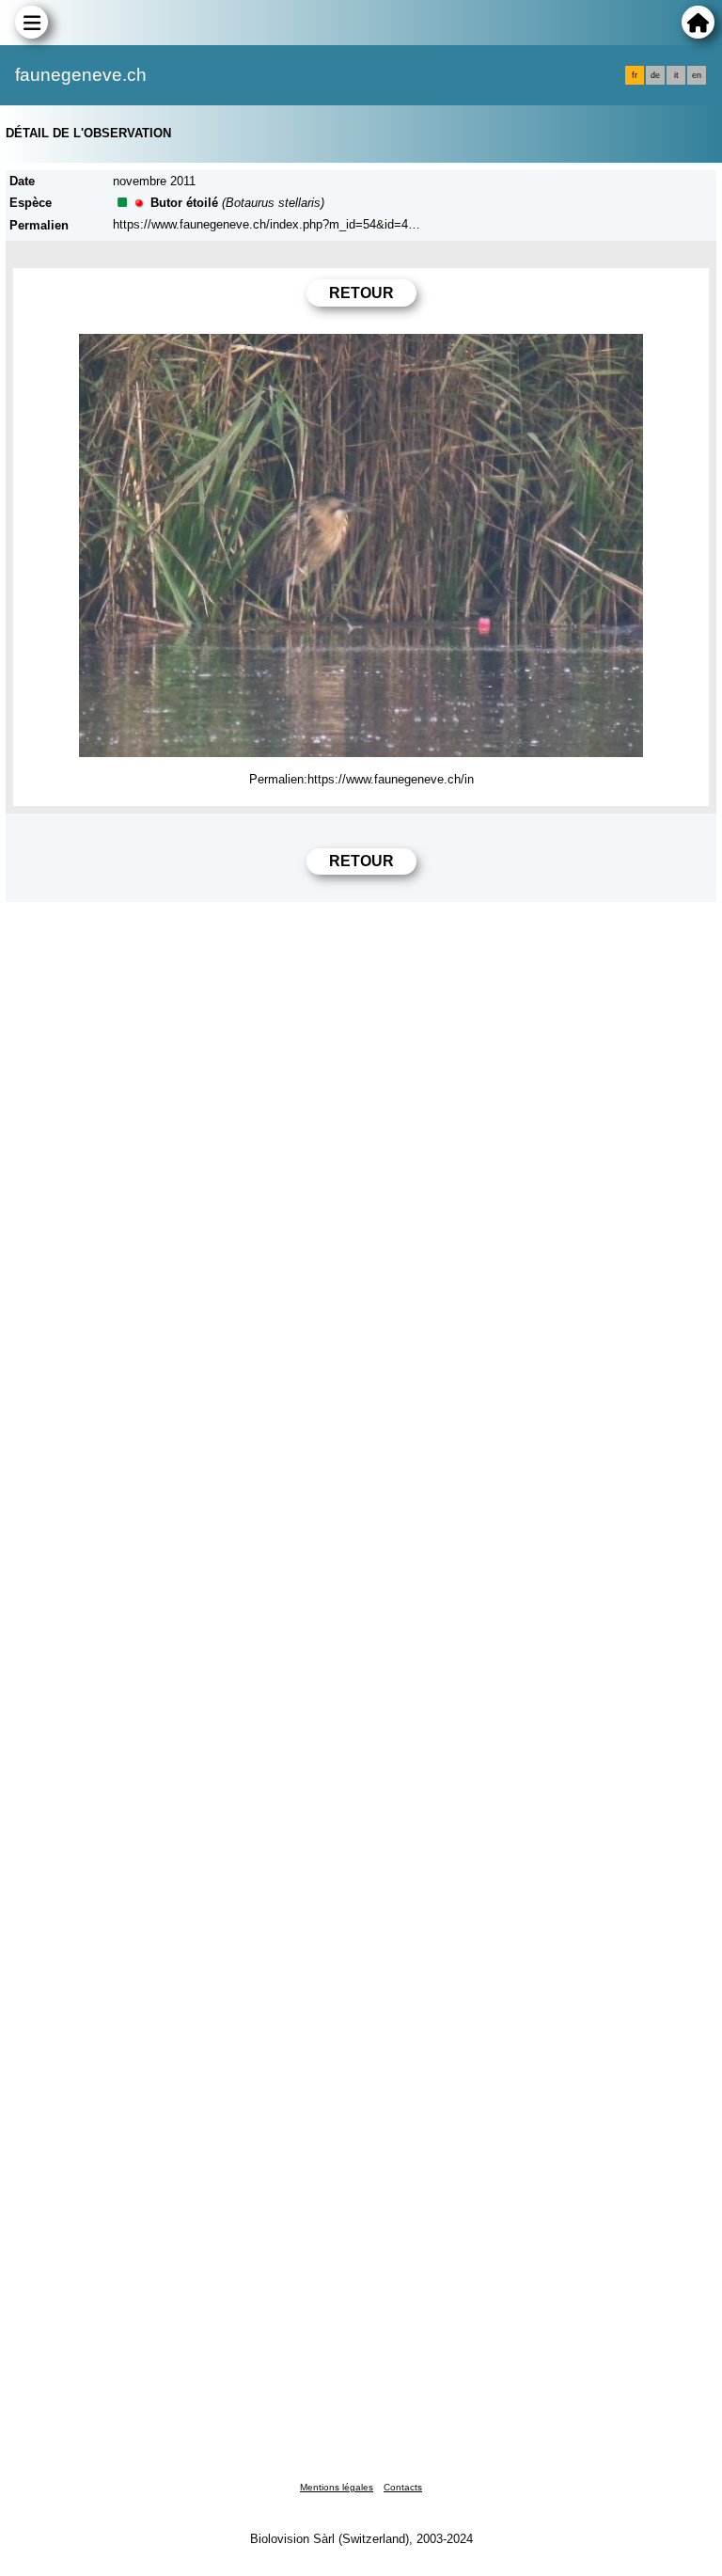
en (697, 75)
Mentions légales (337, 2487)
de (655, 75)
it (676, 75)
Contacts (403, 2487)
